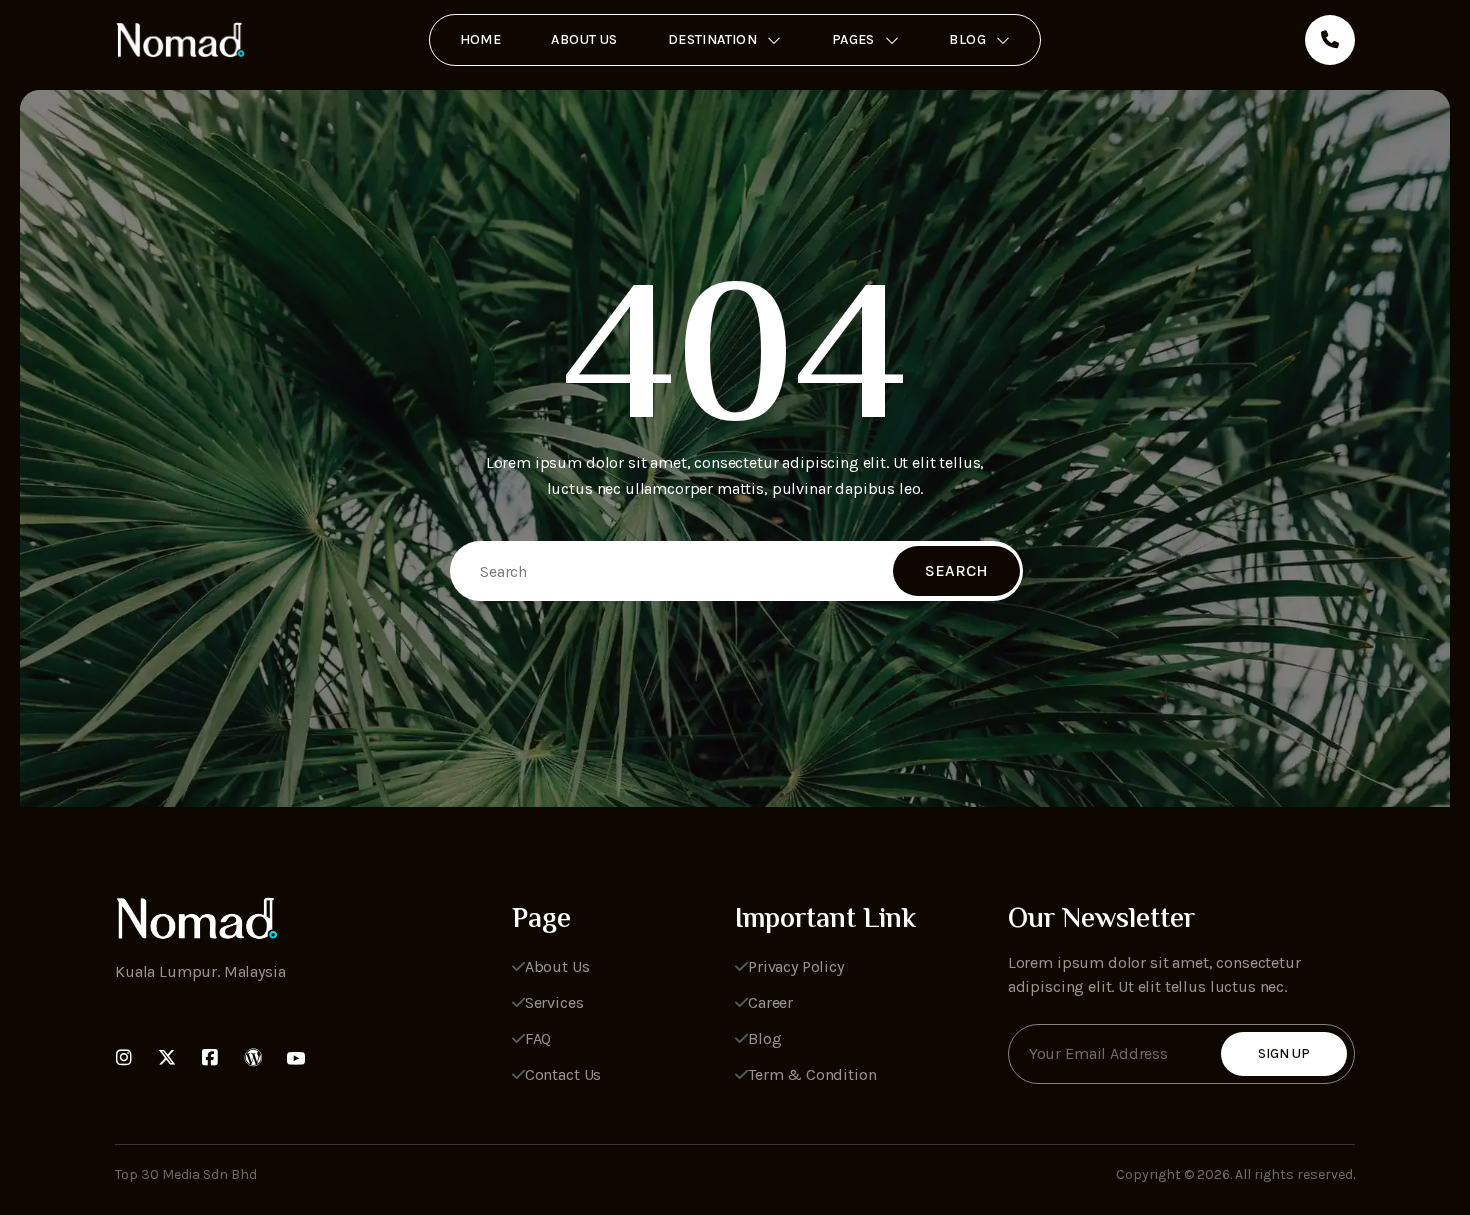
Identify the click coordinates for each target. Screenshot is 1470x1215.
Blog (967, 39)
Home (481, 39)
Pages (853, 39)
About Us (584, 39)
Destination (713, 39)
